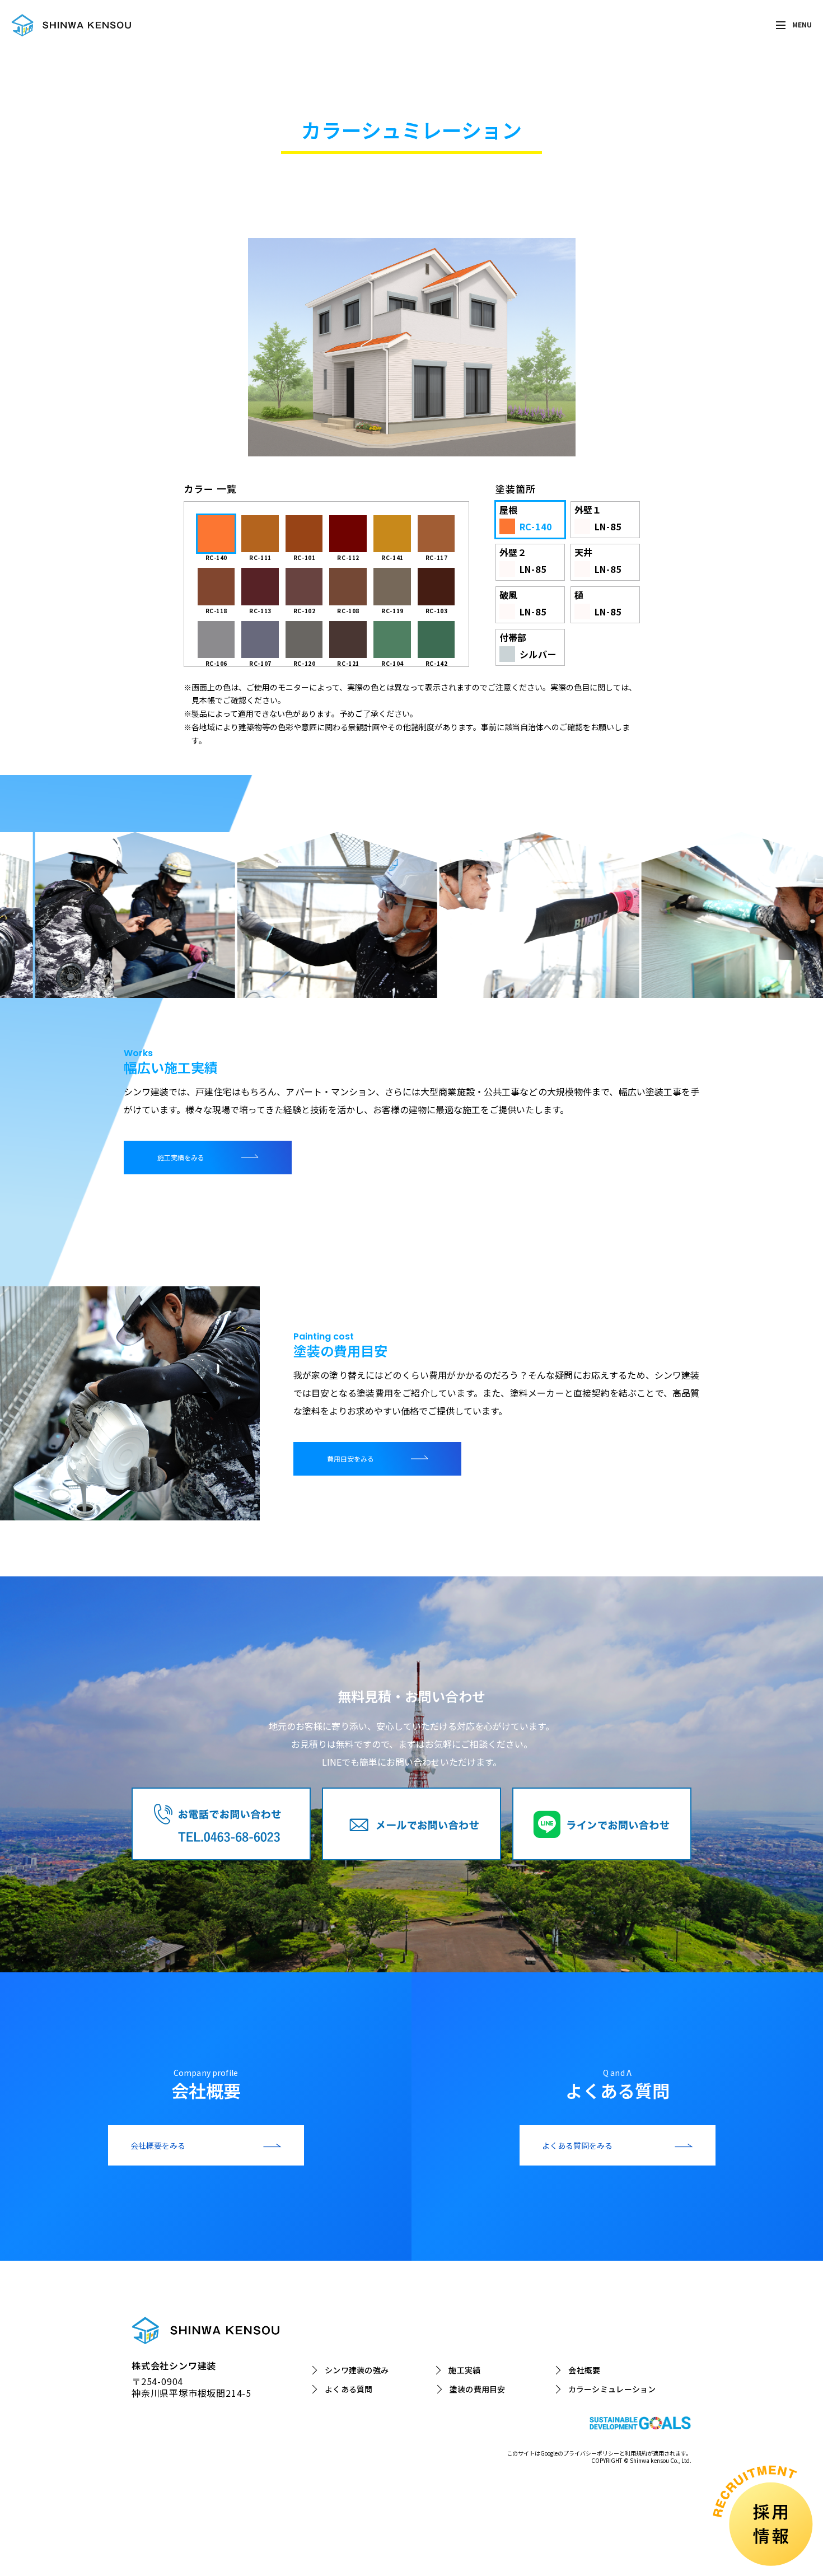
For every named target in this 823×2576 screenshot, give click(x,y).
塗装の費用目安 (478, 2390)
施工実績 (464, 2370)
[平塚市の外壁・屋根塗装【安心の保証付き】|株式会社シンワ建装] (71, 25)
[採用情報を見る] (758, 2511)
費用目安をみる (350, 1459)
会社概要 (584, 2370)
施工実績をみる (181, 1157)
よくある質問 (349, 2390)
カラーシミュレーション (612, 2390)
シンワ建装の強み (357, 2370)
